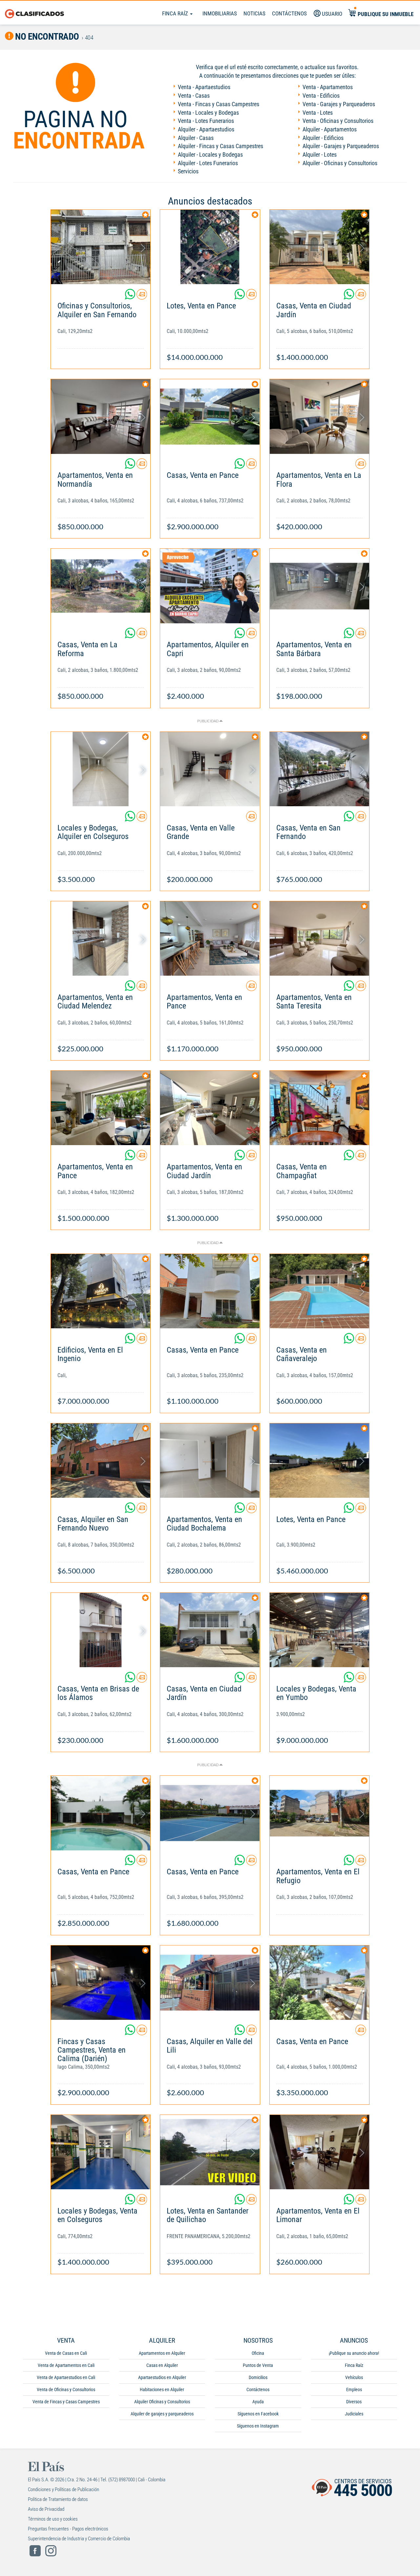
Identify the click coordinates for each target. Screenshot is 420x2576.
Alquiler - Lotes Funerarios (208, 163)
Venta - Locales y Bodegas (208, 113)
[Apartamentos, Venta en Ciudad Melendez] (101, 938)
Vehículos (354, 2377)
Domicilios (258, 2377)
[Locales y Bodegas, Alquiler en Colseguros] (101, 769)
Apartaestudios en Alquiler (162, 2377)
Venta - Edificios (321, 96)
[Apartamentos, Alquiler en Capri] (210, 586)
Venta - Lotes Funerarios (206, 121)
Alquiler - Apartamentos (330, 129)
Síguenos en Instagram (258, 2426)
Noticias (254, 13)
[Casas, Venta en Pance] (210, 416)
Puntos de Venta (258, 2365)
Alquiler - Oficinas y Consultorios (340, 163)
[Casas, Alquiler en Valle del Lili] (210, 1983)
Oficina (258, 2353)
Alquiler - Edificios (323, 138)
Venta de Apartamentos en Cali (66, 2365)
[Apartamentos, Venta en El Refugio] (319, 1813)
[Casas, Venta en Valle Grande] (210, 769)
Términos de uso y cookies (53, 2519)
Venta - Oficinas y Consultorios (338, 121)
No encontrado (46, 37)
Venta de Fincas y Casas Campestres (66, 2402)
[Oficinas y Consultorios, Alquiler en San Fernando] (101, 247)
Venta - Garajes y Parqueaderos (339, 104)
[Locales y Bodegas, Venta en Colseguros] (101, 2152)
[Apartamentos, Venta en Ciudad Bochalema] (210, 1461)
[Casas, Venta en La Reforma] (101, 586)
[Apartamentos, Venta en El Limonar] (319, 2152)
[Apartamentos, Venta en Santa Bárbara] (319, 586)
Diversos (354, 2402)
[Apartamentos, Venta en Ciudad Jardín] (210, 1108)
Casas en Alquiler (162, 2365)
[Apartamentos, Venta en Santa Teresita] (319, 938)
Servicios (188, 171)
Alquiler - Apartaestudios (206, 129)
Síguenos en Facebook (258, 2414)
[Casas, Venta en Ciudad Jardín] (319, 247)
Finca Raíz (176, 13)
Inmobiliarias (220, 13)
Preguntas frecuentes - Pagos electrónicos (68, 2529)
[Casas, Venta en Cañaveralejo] (319, 1291)
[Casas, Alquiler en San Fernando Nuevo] (101, 1461)
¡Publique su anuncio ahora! (354, 2353)
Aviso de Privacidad (46, 2509)
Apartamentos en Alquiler (162, 2353)
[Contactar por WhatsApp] (131, 297)
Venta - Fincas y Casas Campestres (219, 104)
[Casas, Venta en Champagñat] (319, 1108)
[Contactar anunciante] (142, 297)
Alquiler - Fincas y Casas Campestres (220, 146)
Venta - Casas (194, 96)
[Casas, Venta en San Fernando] (319, 769)
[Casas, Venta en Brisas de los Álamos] (101, 1630)
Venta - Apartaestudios (204, 87)
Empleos (354, 2390)
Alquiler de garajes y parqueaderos (162, 2414)
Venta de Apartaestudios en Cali (66, 2377)
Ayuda (258, 2402)
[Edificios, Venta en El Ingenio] (101, 1291)
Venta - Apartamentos (328, 87)
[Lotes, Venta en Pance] (210, 247)
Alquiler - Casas (196, 138)
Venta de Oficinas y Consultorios (66, 2390)
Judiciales (354, 2414)
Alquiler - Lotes (320, 155)
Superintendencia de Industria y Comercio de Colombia (79, 2539)
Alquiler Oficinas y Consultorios (162, 2402)
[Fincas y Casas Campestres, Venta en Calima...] (101, 1983)
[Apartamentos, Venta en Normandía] (101, 416)
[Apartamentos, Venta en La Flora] (319, 416)
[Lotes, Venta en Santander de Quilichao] (210, 2152)
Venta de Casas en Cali (66, 2353)
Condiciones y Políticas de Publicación (63, 2489)
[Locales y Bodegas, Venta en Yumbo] (319, 1630)
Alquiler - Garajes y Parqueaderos (341, 146)
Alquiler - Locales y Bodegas (210, 155)
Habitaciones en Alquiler (162, 2390)
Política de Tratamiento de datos (58, 2499)
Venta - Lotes (318, 113)
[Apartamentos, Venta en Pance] (210, 938)
